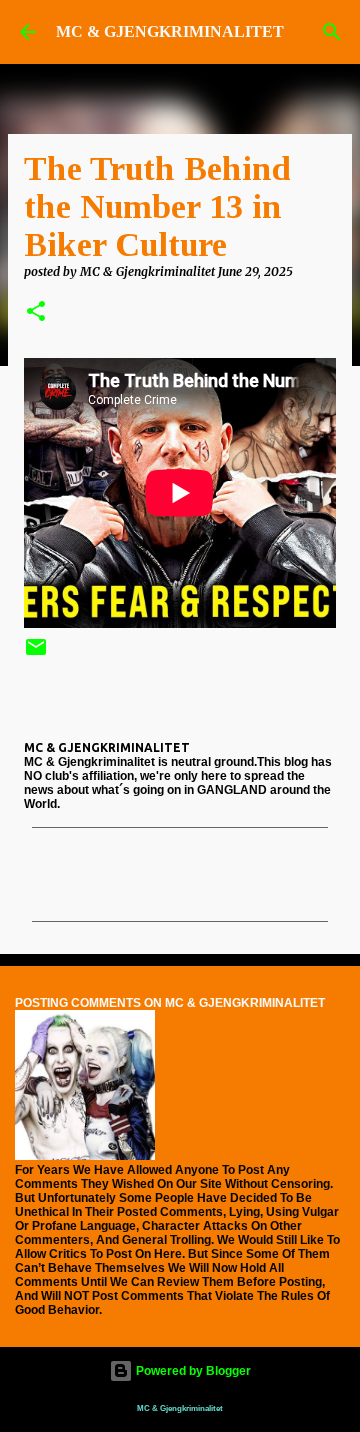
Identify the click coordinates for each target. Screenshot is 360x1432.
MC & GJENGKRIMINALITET (170, 31)
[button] (36, 312)
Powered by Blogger (192, 1371)
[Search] (332, 32)
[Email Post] (36, 654)
